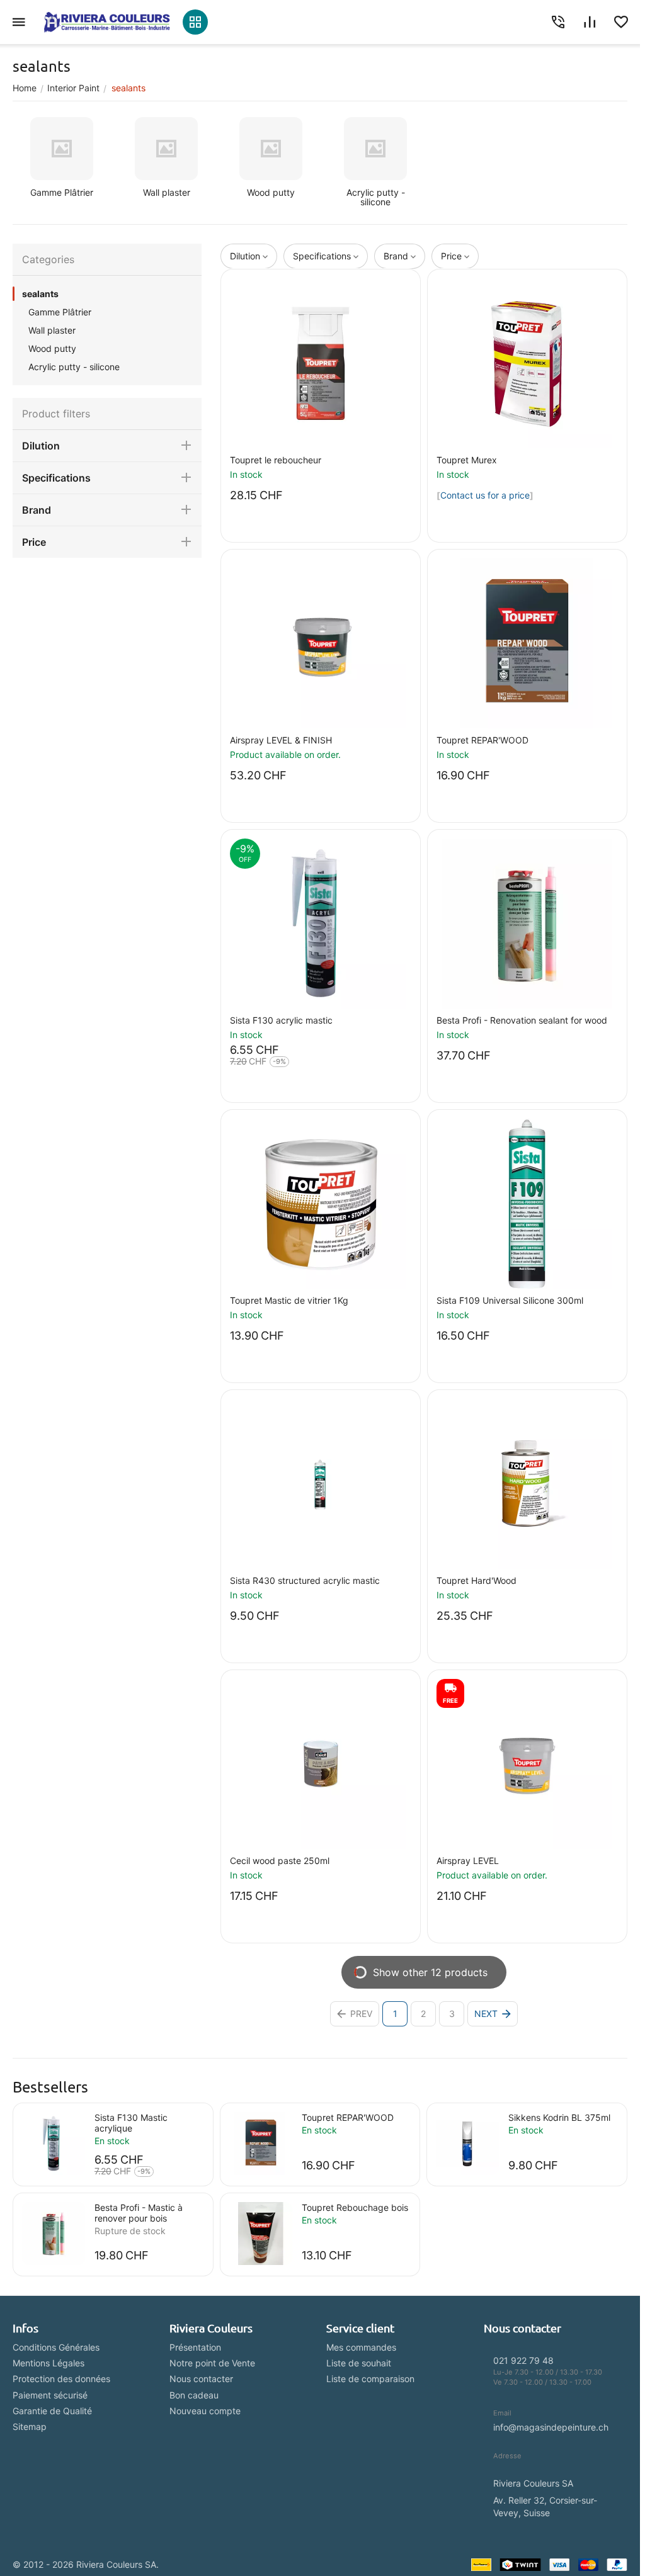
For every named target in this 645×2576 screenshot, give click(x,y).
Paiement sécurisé (50, 2395)
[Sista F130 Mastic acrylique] (54, 2144)
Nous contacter (201, 2379)
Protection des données (61, 2379)
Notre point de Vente (212, 2363)
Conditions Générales (56, 2347)
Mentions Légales (49, 2363)
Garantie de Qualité (52, 2411)
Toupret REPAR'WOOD (348, 2117)
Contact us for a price (485, 495)
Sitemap (30, 2426)
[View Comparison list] (590, 22)
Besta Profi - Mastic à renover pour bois (139, 2213)
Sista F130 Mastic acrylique (131, 2123)
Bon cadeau (194, 2395)
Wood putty (52, 348)
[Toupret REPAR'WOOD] (261, 2144)
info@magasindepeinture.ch (551, 2427)
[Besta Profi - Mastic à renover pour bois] (54, 2234)
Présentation (195, 2347)
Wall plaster (52, 330)
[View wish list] (621, 22)
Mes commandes (361, 2347)
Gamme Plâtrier (60, 312)
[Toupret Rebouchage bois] (261, 2234)
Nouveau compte (205, 2411)
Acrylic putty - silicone (74, 367)
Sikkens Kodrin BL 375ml (559, 2117)
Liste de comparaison (370, 2379)
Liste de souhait (359, 2363)
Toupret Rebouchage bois (355, 2207)
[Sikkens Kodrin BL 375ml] (467, 2144)
